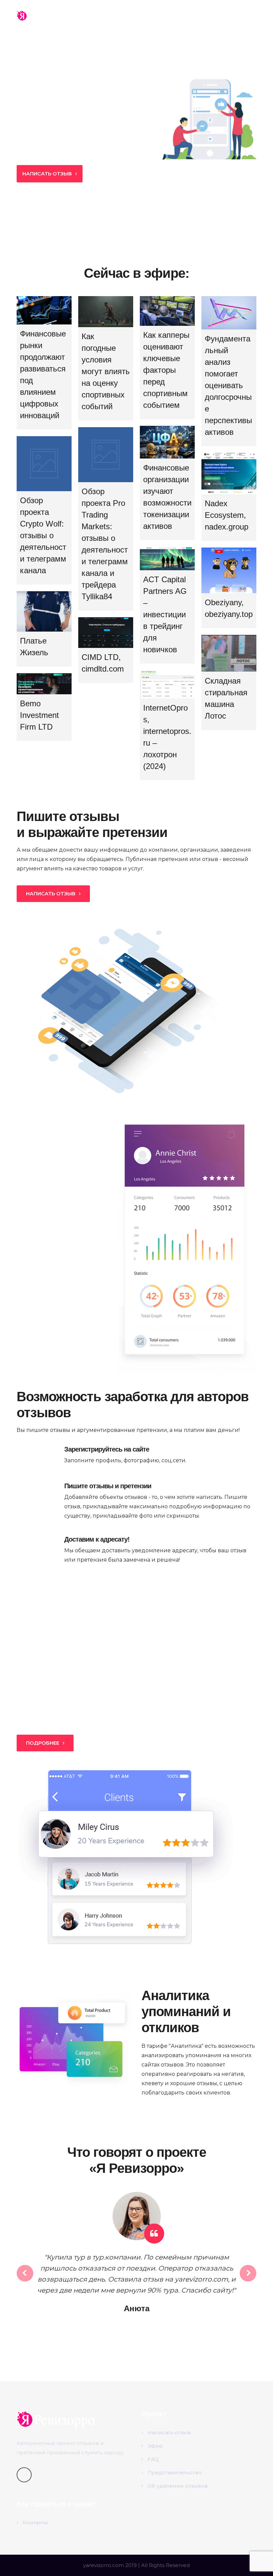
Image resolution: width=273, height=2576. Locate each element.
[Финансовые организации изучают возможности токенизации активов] (167, 442)
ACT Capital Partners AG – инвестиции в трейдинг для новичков (165, 614)
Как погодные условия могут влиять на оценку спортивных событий (106, 371)
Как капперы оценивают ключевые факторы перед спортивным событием (166, 370)
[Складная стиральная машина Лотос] (229, 653)
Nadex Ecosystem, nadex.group (227, 515)
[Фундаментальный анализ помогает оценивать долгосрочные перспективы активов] (229, 313)
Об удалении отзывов (178, 2486)
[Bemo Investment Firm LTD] (44, 684)
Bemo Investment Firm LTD (39, 715)
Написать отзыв (169, 2432)
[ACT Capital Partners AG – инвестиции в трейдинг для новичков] (167, 559)
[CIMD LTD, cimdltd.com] (106, 633)
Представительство (175, 2472)
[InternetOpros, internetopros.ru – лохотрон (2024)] (167, 684)
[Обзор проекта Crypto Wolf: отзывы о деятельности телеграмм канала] (44, 464)
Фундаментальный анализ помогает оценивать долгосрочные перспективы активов (228, 385)
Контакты (35, 2522)
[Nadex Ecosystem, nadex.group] (229, 474)
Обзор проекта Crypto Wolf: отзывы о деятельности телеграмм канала (43, 535)
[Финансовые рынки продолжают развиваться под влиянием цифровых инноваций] (44, 310)
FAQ (153, 2459)
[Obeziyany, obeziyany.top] (229, 570)
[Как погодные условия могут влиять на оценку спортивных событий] (106, 312)
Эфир (155, 2446)
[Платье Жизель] (44, 611)
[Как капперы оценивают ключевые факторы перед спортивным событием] (167, 311)
